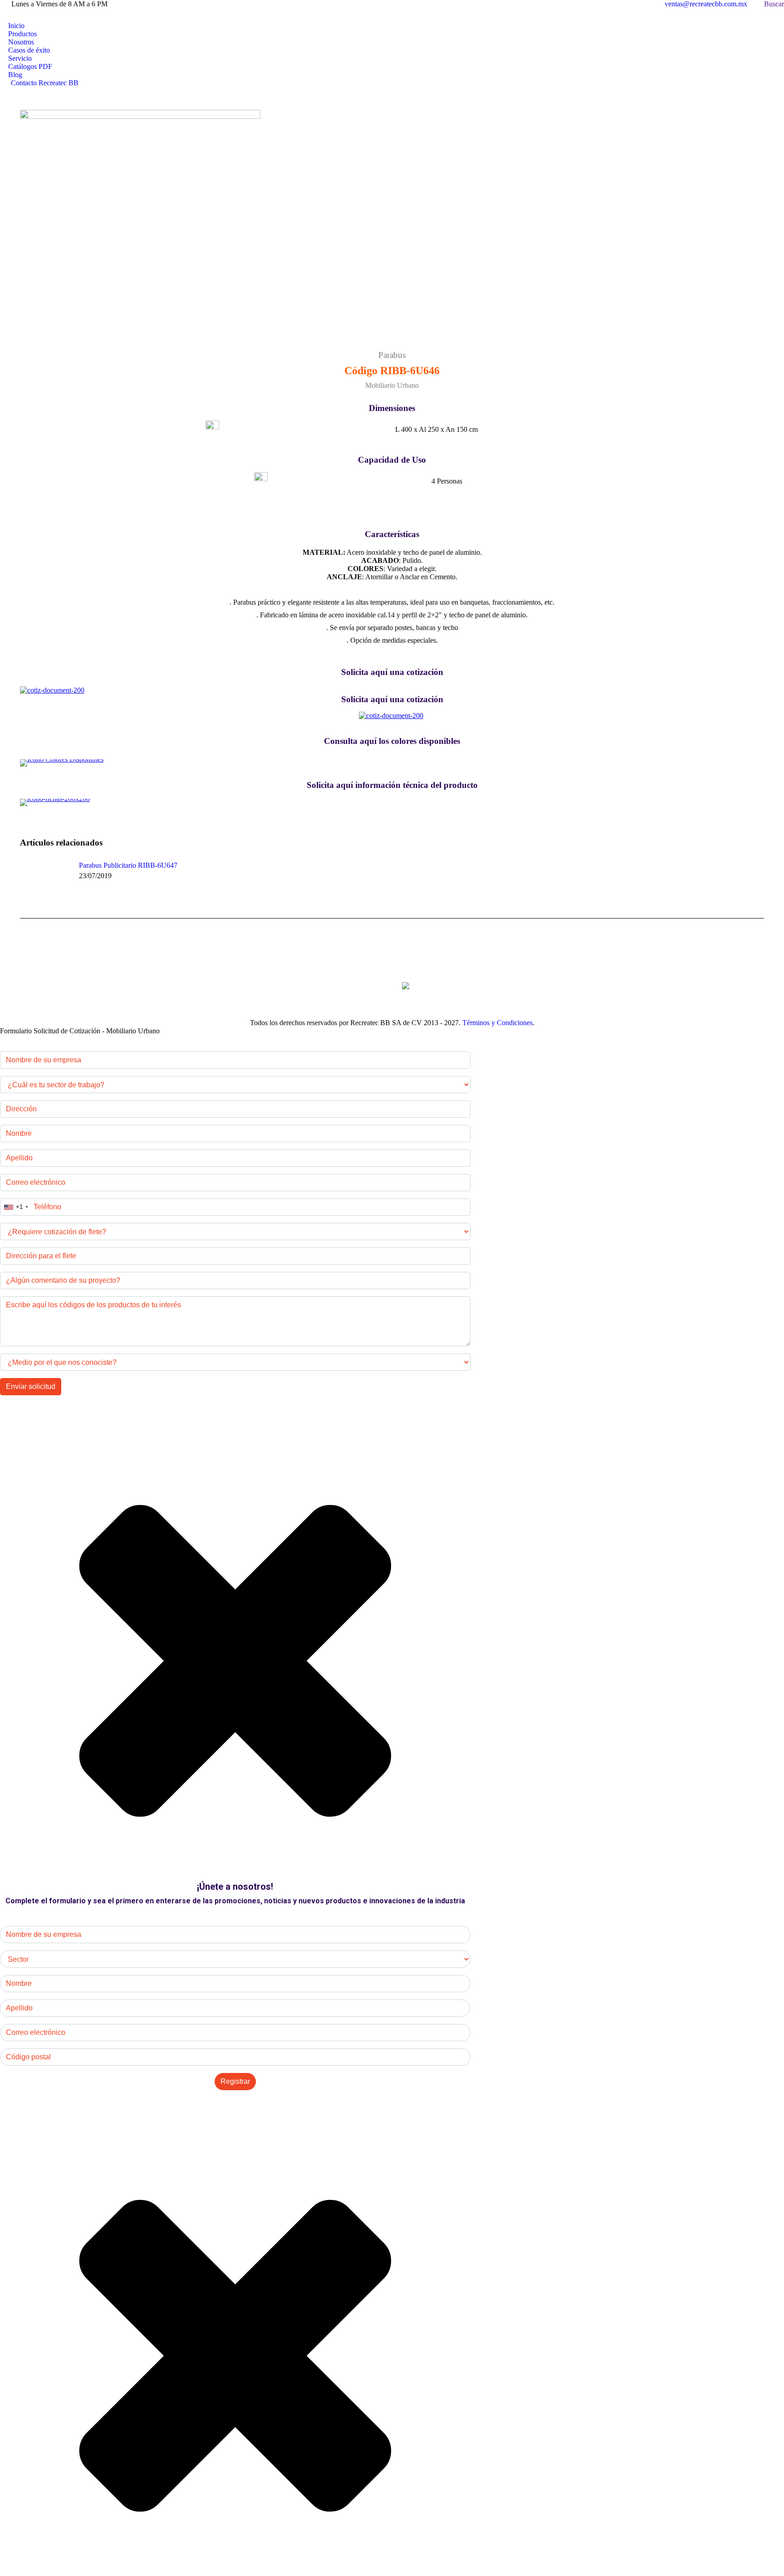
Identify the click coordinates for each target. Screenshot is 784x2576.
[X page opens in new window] (20, 15)
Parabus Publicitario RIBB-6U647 (128, 865)
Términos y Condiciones (497, 1023)
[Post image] (45, 882)
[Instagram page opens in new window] (34, 15)
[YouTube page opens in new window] (48, 15)
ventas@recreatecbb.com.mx (706, 4)
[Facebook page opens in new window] (7, 15)
